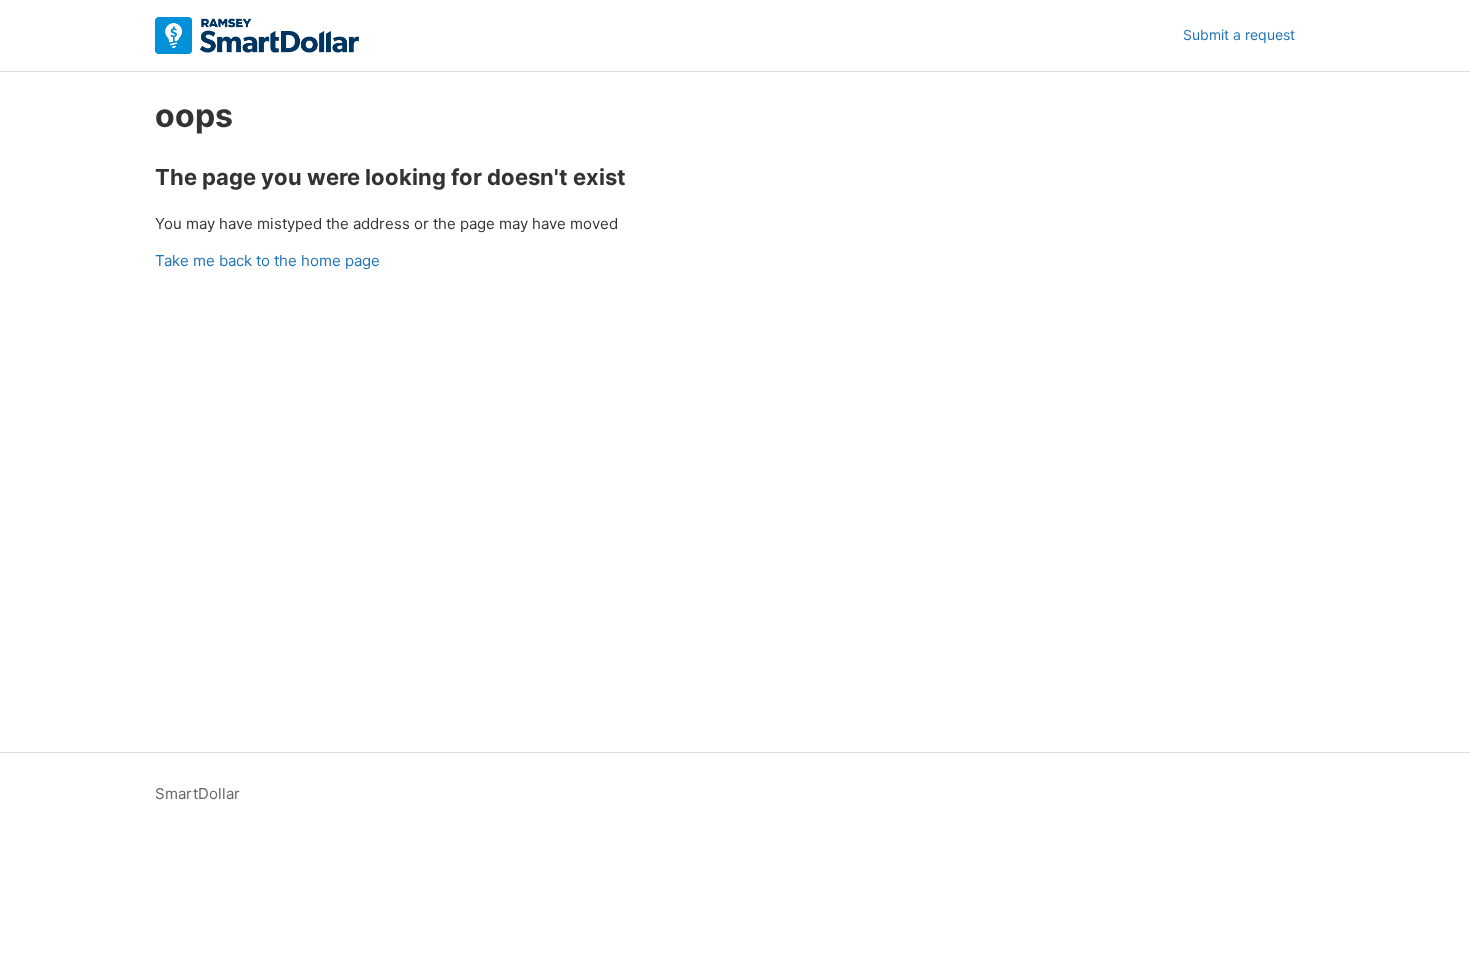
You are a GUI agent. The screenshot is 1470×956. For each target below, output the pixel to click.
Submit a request (1239, 34)
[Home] (257, 35)
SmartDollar (197, 793)
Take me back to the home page (267, 260)
